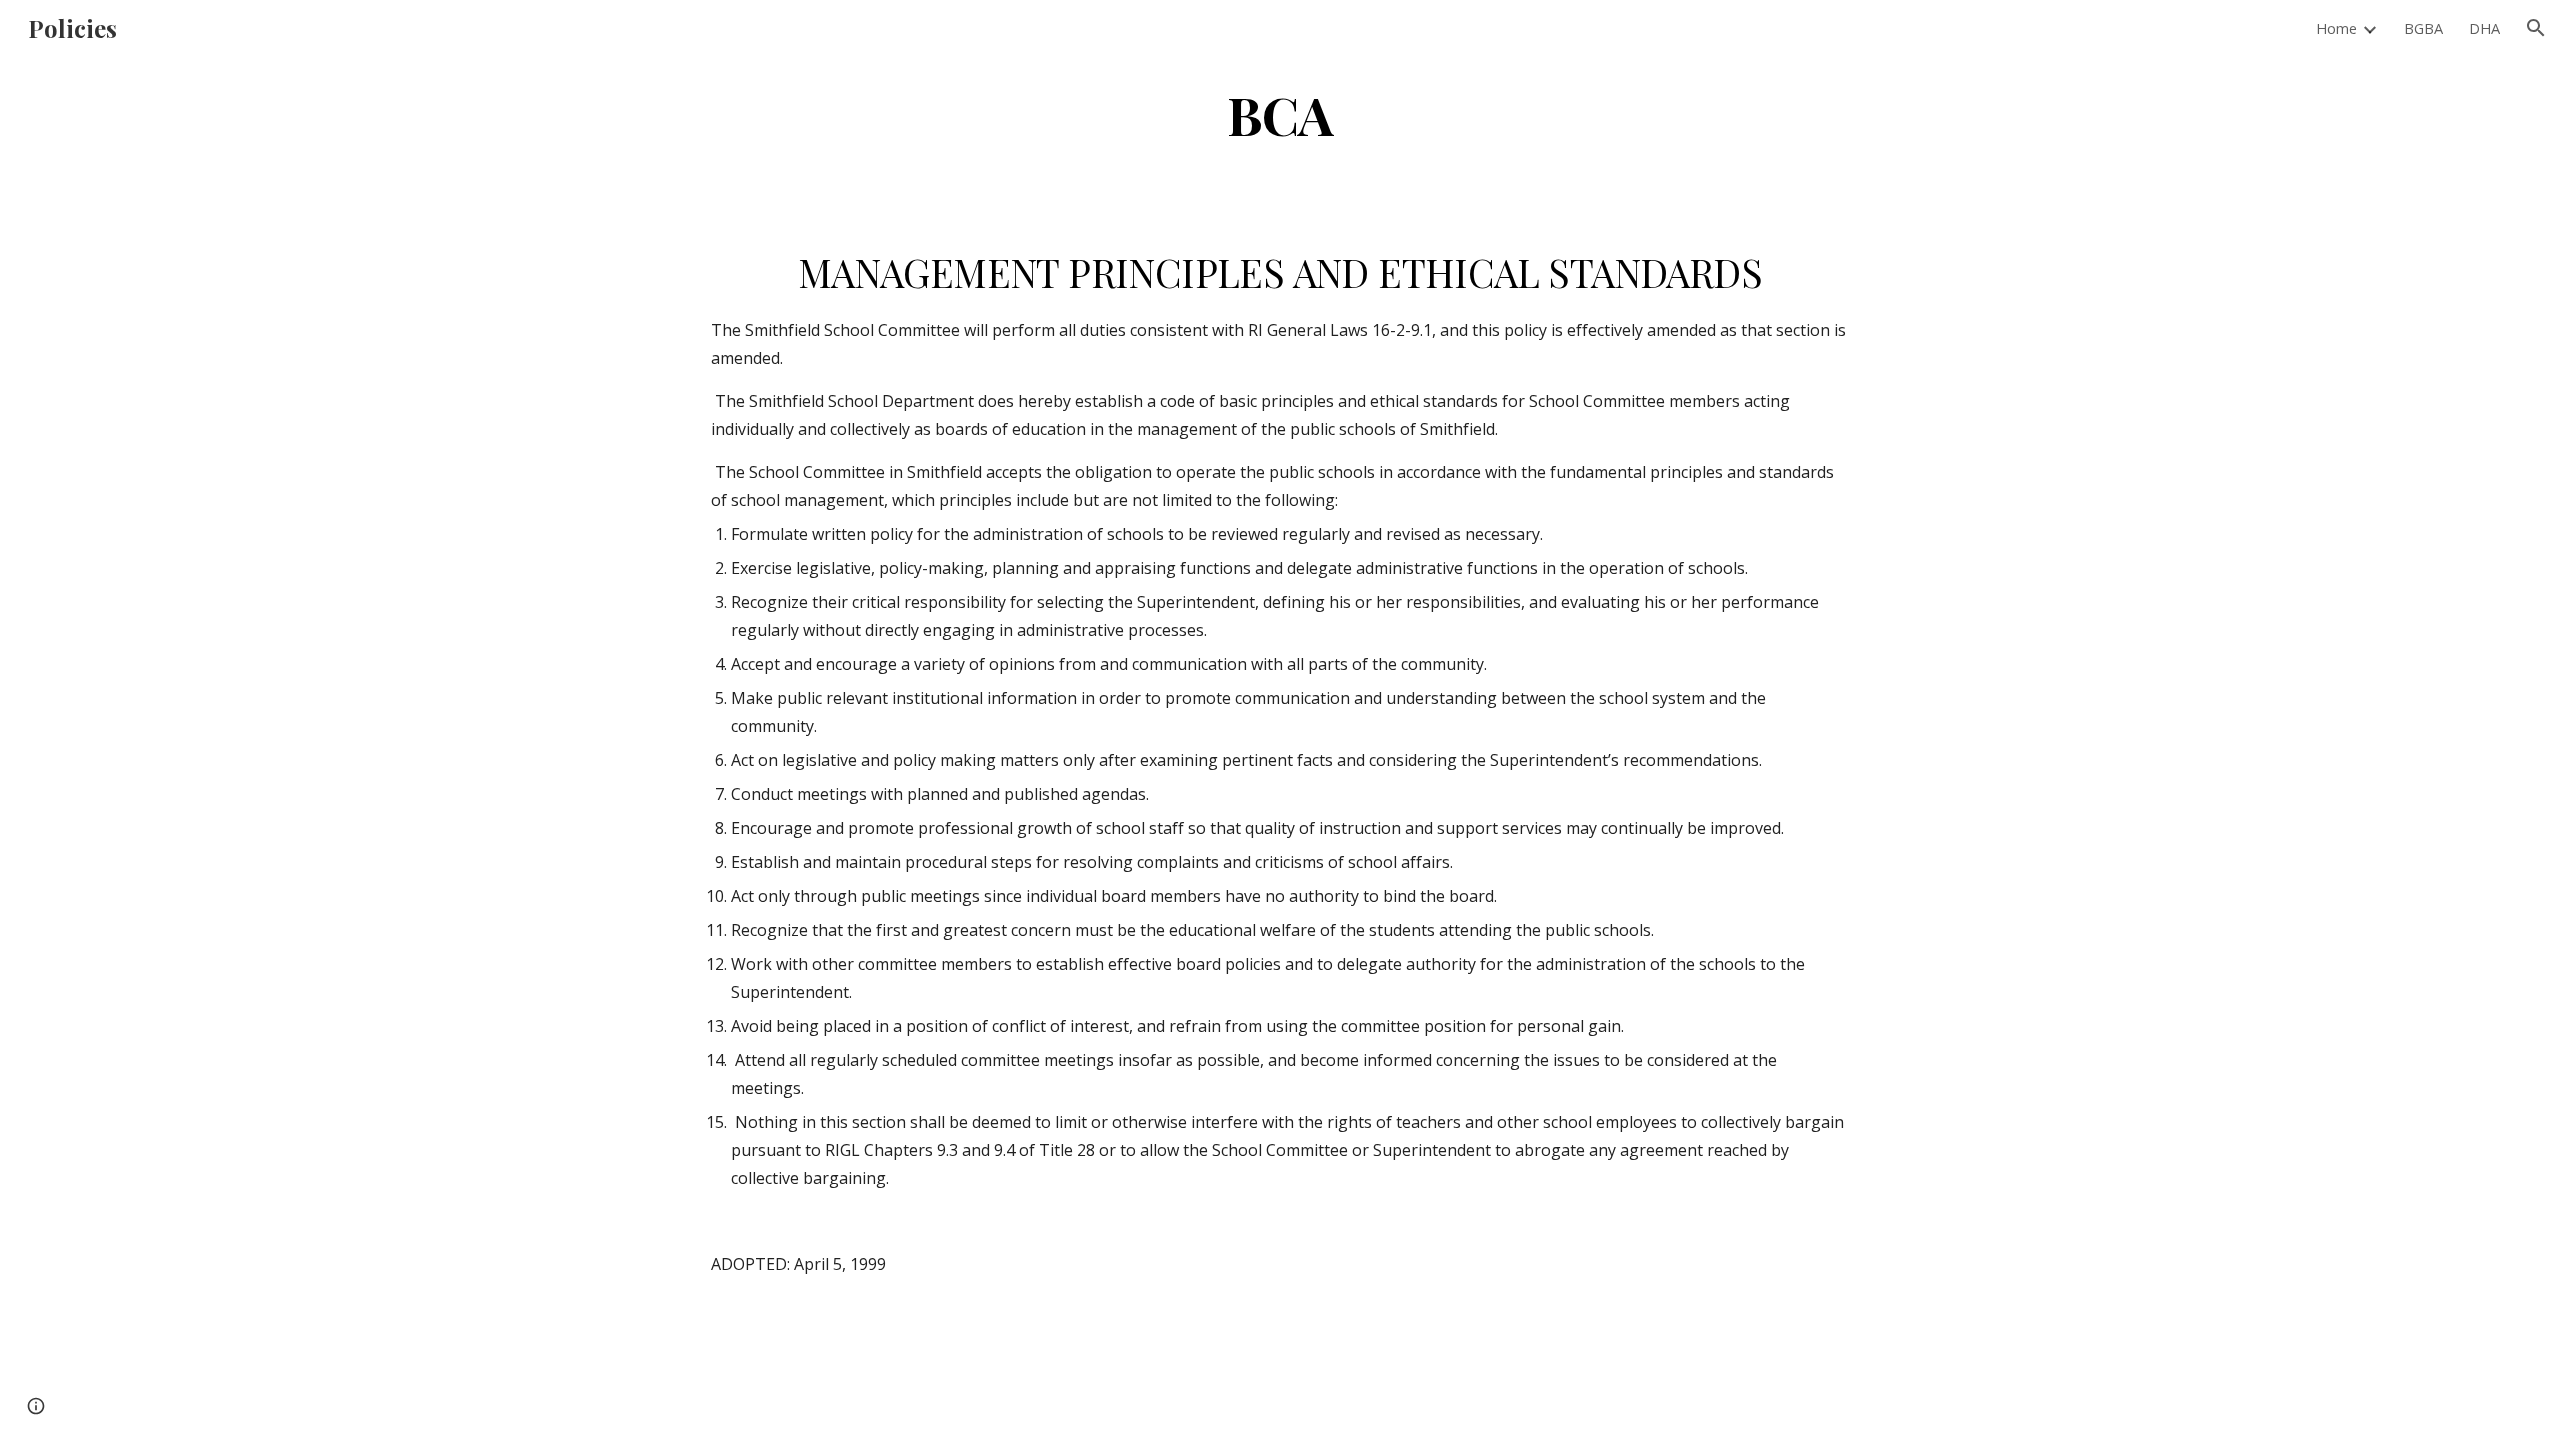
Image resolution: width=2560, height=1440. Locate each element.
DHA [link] (2484, 28)
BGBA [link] (2423, 28)
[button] (2536, 28)
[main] (1280, 113)
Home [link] (2336, 28)
